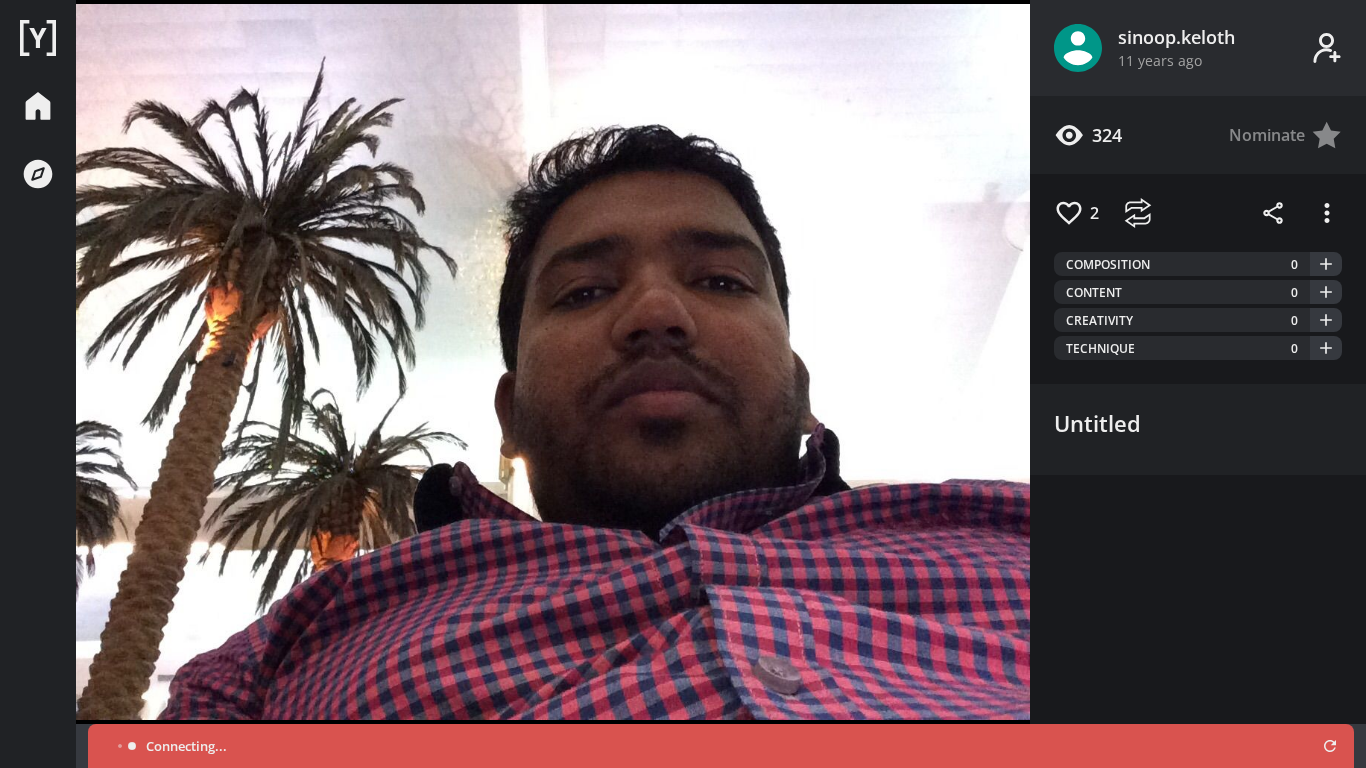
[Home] (38, 38)
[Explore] (38, 174)
